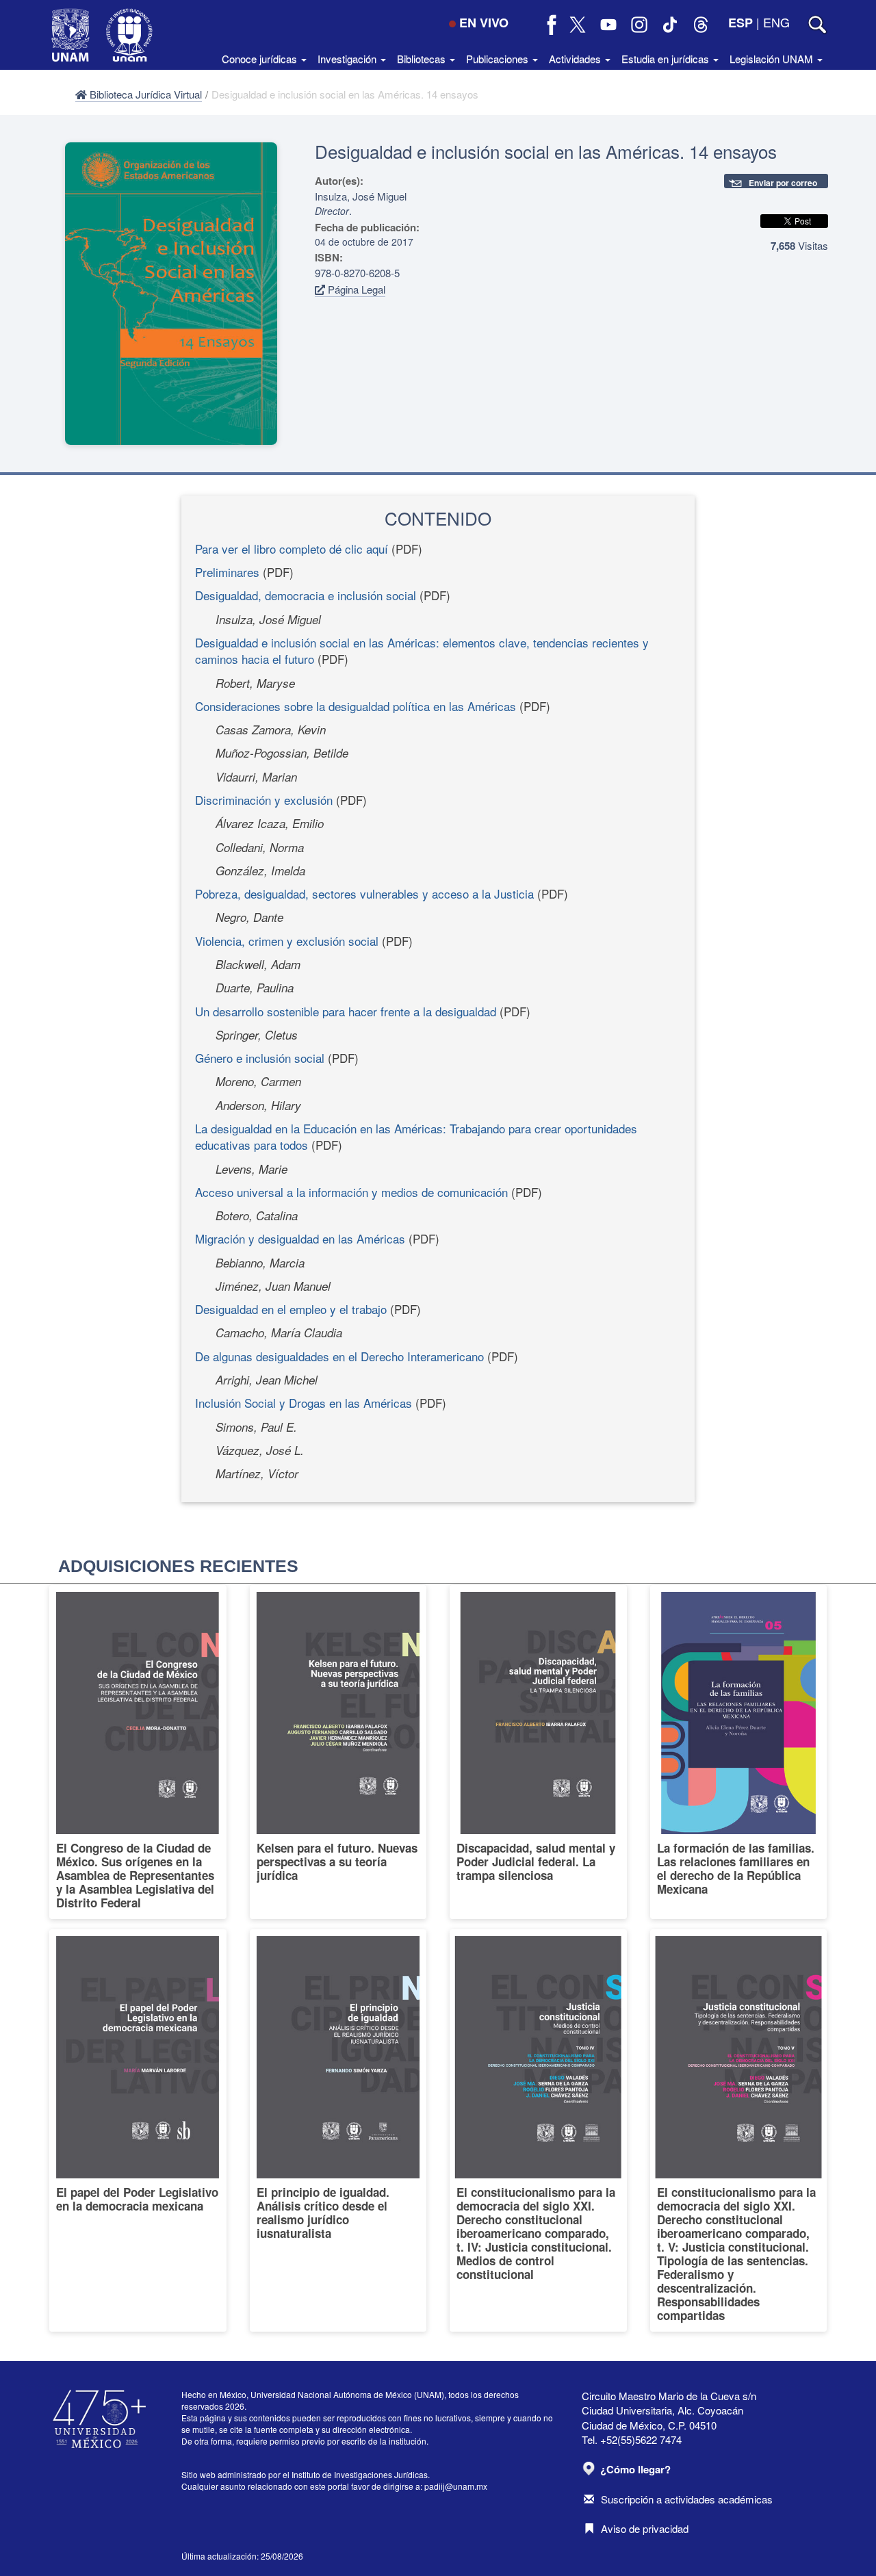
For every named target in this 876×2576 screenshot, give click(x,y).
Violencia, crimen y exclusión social (287, 941)
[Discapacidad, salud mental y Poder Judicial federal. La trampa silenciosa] (538, 1752)
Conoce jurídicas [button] (261, 59)
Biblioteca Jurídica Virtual (144, 94)
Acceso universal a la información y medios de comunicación (351, 1192)
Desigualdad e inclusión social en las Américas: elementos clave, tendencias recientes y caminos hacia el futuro (422, 651)
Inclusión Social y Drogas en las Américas (304, 1403)
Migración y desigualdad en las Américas (300, 1238)
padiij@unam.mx (456, 2486)
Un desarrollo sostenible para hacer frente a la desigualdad (346, 1011)
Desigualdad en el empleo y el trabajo (291, 1309)
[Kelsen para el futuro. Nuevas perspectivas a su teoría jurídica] (338, 1752)
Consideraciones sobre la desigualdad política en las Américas (356, 706)
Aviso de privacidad (645, 2528)
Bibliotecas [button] (423, 59)
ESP (740, 23)
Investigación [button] (348, 59)
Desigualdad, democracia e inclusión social (306, 595)
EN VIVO (484, 23)
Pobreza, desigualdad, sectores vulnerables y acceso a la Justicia (364, 893)
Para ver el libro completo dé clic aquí (292, 549)
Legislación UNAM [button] (773, 59)
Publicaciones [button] (499, 59)
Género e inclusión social (260, 1058)
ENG (776, 22)
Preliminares (227, 572)
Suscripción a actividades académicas (687, 2499)
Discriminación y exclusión (264, 800)
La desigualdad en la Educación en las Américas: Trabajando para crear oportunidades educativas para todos (416, 1136)
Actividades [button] (576, 59)
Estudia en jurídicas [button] (667, 59)
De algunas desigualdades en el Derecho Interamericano (339, 1356)
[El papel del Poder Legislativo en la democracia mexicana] (138, 2130)
